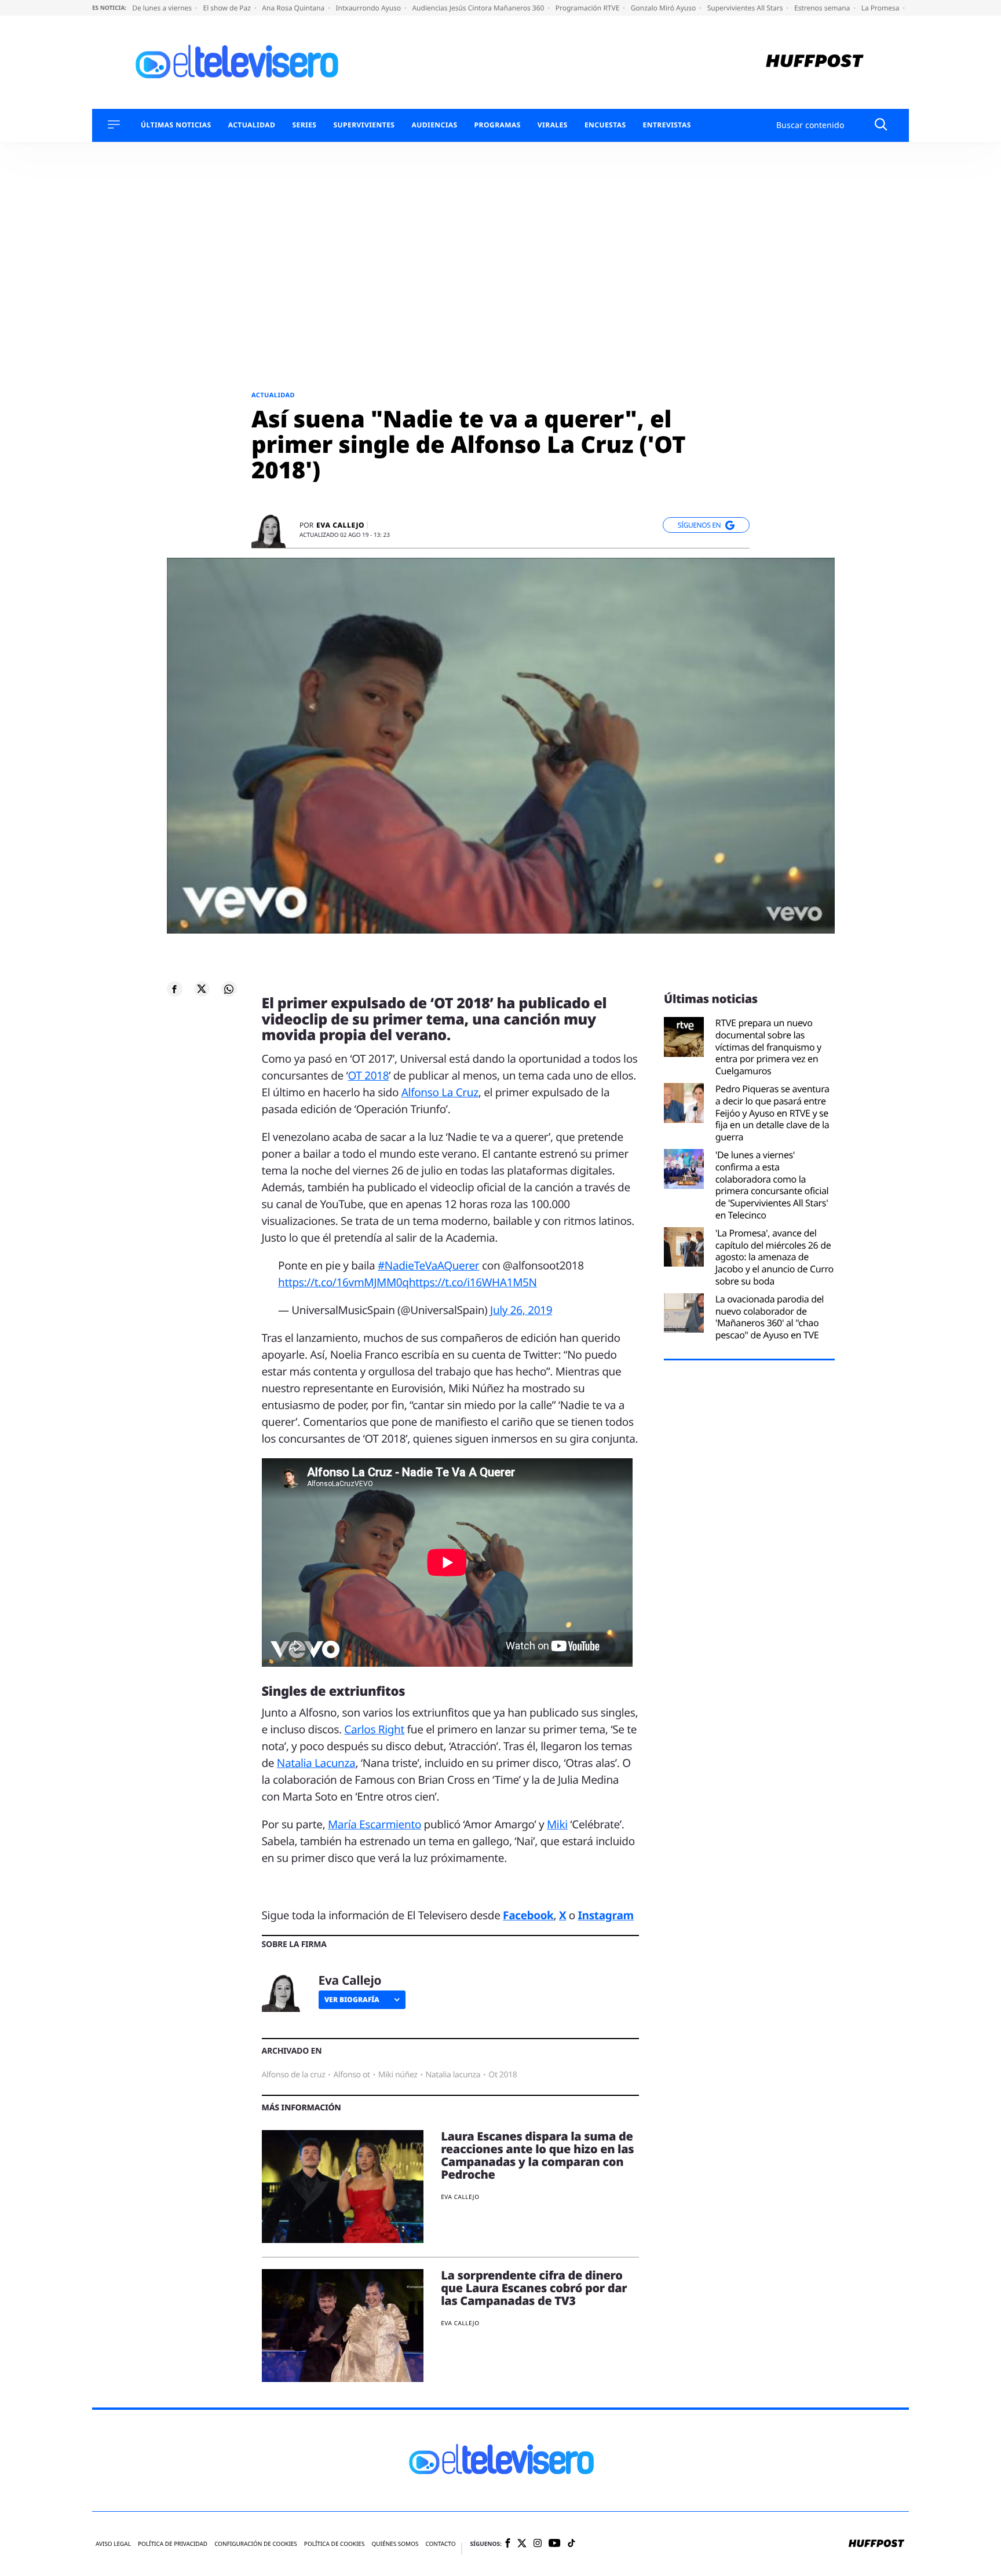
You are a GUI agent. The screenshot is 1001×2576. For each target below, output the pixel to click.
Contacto (440, 2544)
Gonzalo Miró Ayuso (664, 8)
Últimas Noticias (176, 125)
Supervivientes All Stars (746, 8)
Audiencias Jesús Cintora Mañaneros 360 (479, 8)
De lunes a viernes (163, 8)
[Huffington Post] (815, 62)
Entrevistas (667, 125)
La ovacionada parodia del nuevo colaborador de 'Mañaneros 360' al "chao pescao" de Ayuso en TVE (770, 1317)
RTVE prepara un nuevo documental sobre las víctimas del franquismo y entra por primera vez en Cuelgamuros (768, 1047)
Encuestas (605, 125)
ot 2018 (503, 2075)
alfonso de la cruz (294, 2075)
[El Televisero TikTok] (571, 2544)
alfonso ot (351, 2075)
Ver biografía (352, 1999)
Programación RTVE (589, 8)
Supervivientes (364, 125)
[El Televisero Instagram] (538, 2544)
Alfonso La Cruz (440, 1092)
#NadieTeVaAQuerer (428, 1265)
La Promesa (881, 8)
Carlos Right (374, 1729)
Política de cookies (335, 2544)
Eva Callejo (340, 525)
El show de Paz (228, 8)
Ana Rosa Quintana (294, 8)
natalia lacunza (453, 2075)
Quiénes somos (395, 2544)
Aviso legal (113, 2544)
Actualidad (252, 125)
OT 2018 (368, 1075)
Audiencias (434, 125)
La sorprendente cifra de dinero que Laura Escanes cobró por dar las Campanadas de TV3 (534, 2288)
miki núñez (398, 2075)
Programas (498, 125)
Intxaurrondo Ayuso (369, 8)
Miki (557, 1824)
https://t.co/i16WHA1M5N (473, 1282)
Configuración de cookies (256, 2544)
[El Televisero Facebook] (508, 2544)
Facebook (528, 1915)
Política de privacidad (173, 2544)
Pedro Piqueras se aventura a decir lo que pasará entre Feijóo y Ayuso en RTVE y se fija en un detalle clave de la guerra (772, 1113)
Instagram (606, 1915)
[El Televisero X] (522, 2544)
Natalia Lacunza (316, 1763)
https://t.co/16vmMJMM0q (344, 1282)
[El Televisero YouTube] (555, 2544)
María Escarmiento (375, 1824)
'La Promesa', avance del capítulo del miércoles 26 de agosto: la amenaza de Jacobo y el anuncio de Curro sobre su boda (775, 1257)
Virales (553, 125)
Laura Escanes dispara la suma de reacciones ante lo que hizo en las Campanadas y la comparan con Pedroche (537, 2155)
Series (304, 125)
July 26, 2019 (521, 1310)
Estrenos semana (823, 8)
